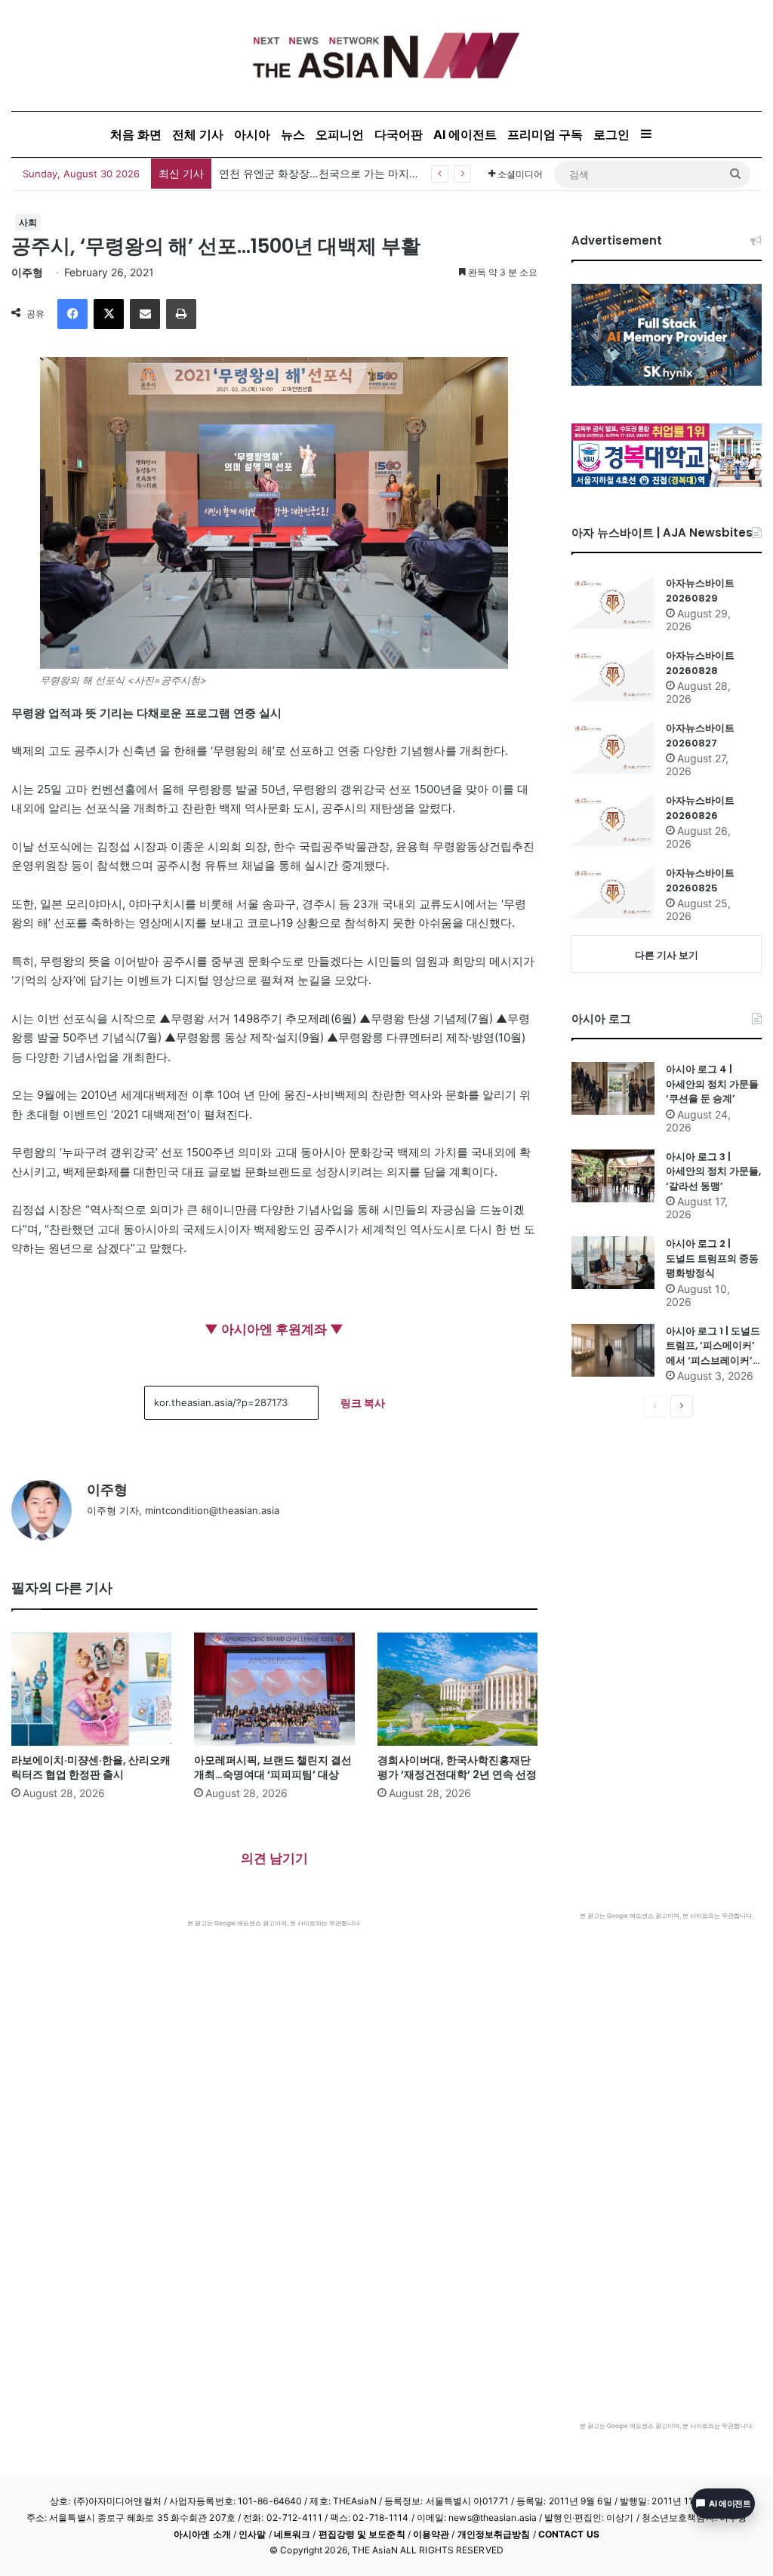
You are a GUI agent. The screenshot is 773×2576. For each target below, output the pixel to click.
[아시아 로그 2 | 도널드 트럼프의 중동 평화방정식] (613, 1263)
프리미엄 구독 (545, 134)
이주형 (27, 272)
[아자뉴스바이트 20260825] (613, 892)
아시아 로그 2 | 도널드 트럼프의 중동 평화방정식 (712, 1258)
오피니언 (340, 134)
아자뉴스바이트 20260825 (700, 880)
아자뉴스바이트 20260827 (700, 736)
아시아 (252, 134)
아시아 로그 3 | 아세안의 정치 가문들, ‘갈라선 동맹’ (713, 1171)
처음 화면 (136, 134)
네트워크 (292, 2534)
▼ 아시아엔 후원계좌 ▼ (274, 1329)
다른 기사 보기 (667, 955)
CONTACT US (569, 2534)
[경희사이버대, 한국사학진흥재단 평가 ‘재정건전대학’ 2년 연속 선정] (457, 1689)
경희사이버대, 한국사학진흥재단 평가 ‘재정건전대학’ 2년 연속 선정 (457, 1767)
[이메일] (145, 314)
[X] (109, 314)
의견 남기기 (274, 1858)
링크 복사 (363, 1403)
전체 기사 (198, 134)
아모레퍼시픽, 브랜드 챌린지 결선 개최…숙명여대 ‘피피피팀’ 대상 (273, 1767)
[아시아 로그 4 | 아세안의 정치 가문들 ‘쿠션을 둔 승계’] (613, 1088)
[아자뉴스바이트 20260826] (613, 820)
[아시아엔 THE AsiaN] (386, 55)
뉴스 (293, 134)
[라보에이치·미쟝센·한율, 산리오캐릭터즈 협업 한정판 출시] (91, 1689)
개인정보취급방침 (494, 2534)
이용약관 (431, 2534)
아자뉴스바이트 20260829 (700, 591)
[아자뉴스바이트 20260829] (613, 602)
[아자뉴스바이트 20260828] (613, 675)
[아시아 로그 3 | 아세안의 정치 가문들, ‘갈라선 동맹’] (613, 1176)
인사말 (252, 2534)
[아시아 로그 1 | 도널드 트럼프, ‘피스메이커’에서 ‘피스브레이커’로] (613, 1350)
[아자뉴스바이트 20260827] (613, 747)
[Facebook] (72, 314)
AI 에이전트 (465, 134)
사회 (28, 222)
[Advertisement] (274, 2041)
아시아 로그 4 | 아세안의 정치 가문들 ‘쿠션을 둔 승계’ (712, 1084)
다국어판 (399, 134)
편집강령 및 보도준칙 (362, 2534)
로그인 (611, 134)
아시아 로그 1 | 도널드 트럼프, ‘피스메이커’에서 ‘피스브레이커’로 (713, 1346)
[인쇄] (181, 314)
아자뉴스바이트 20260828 (700, 663)
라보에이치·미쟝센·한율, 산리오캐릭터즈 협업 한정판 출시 (91, 1767)
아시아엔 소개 (202, 2534)
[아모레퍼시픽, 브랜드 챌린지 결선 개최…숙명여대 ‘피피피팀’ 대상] (274, 1689)
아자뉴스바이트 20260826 (700, 808)
